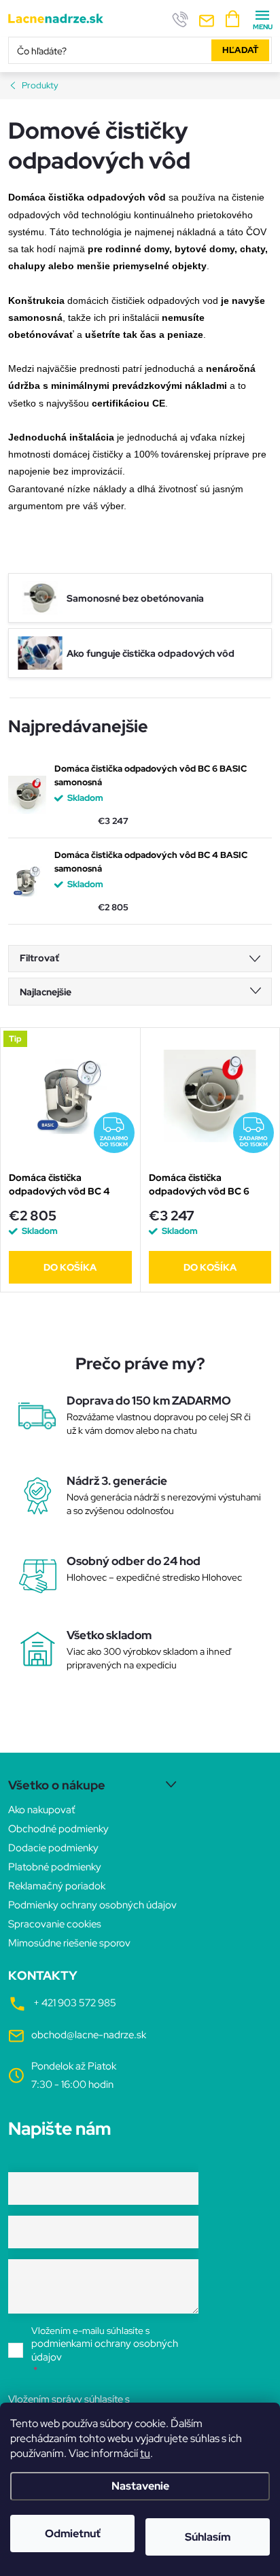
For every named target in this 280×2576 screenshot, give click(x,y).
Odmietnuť (73, 2534)
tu (145, 2453)
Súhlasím (208, 2537)
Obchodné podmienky (58, 1829)
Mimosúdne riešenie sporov (69, 1943)
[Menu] (262, 18)
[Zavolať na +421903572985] (180, 19)
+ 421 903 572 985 (75, 2003)
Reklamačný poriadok (57, 1886)
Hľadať (240, 50)
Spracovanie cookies (55, 1924)
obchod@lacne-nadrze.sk (89, 2035)
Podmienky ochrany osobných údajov (92, 1905)
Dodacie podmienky (53, 1848)
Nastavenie (140, 2486)
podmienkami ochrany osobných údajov (105, 2350)
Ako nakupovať (41, 1810)
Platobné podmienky (55, 1867)
